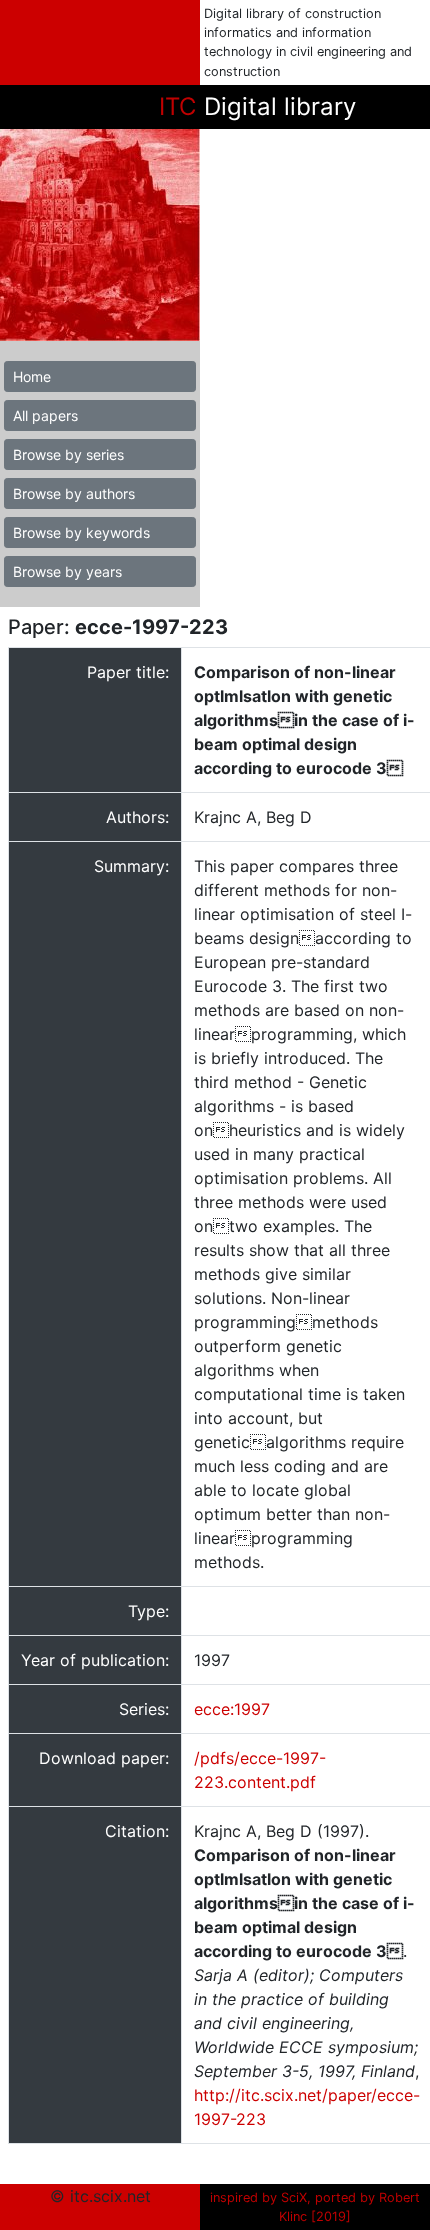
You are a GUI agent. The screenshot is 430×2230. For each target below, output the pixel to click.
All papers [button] (45, 415)
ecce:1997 (232, 1709)
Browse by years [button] (67, 571)
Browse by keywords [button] (81, 532)
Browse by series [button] (68, 454)
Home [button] (32, 376)
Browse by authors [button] (74, 493)
